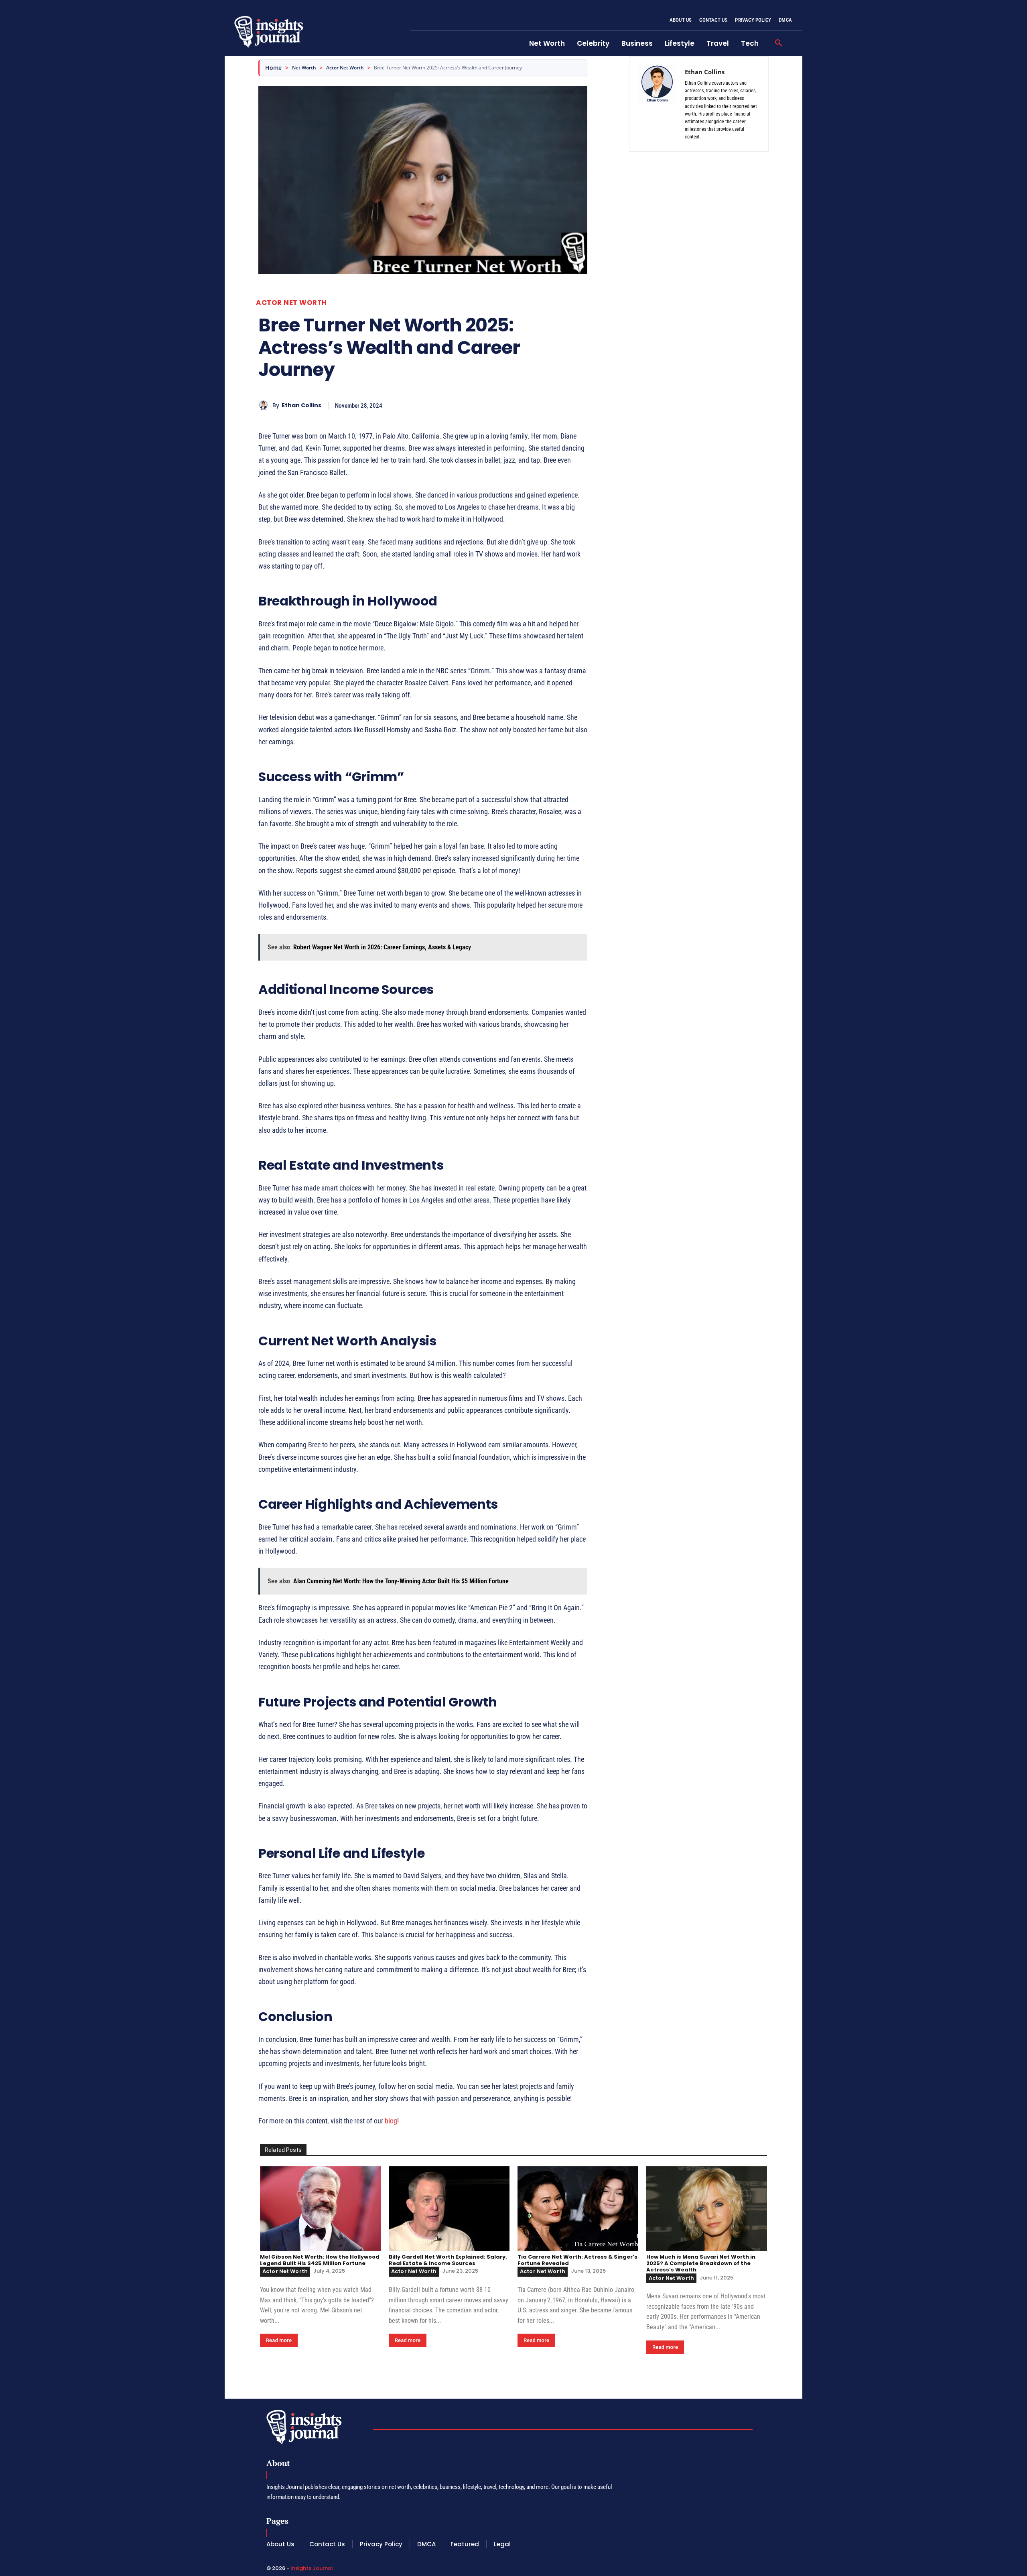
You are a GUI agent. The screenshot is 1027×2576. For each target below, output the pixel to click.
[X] (542, 405)
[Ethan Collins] (265, 405)
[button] (779, 43)
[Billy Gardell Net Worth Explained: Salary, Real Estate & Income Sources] (449, 2209)
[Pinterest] (561, 405)
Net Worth (304, 68)
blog (391, 2121)
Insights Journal (312, 2568)
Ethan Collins (301, 405)
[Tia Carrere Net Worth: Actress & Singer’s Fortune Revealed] (578, 2209)
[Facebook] (524, 405)
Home (273, 68)
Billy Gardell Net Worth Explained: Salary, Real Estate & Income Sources (448, 2260)
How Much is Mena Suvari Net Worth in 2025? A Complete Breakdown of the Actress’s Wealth (701, 2263)
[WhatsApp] (579, 405)
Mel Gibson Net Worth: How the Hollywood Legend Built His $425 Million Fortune (320, 2260)
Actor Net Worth (345, 68)
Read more (279, 2340)
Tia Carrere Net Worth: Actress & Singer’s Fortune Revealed (577, 2260)
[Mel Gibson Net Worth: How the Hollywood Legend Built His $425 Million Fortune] (320, 2209)
